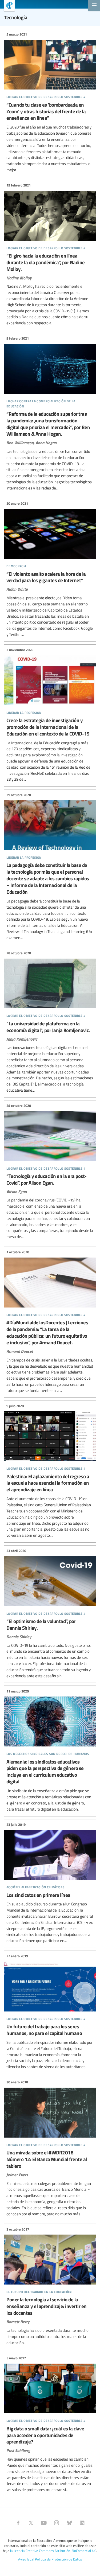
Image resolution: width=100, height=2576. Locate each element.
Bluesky (69, 2523)
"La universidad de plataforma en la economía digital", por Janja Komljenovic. (50, 1022)
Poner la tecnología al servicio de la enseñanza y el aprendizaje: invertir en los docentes (50, 2286)
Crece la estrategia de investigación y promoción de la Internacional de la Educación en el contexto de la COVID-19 (50, 715)
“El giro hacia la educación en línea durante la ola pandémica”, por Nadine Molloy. (50, 254)
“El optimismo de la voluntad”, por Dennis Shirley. (50, 1614)
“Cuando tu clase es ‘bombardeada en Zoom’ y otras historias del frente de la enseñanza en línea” (50, 102)
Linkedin (82, 2523)
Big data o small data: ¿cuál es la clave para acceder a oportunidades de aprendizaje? (50, 2424)
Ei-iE (7, 6)
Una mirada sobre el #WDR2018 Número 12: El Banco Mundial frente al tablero (50, 2148)
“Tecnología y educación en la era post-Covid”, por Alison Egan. (50, 1171)
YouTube (44, 2523)
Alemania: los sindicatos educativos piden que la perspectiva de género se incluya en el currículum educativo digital (50, 1750)
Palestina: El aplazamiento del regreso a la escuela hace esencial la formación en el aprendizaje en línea (50, 1471)
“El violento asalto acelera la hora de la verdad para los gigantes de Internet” (50, 569)
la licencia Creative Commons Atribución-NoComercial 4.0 (53, 2551)
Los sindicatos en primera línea (50, 1883)
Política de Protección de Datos (58, 2559)
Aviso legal (26, 2559)
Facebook (18, 2523)
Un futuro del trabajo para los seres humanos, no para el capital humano (50, 2012)
